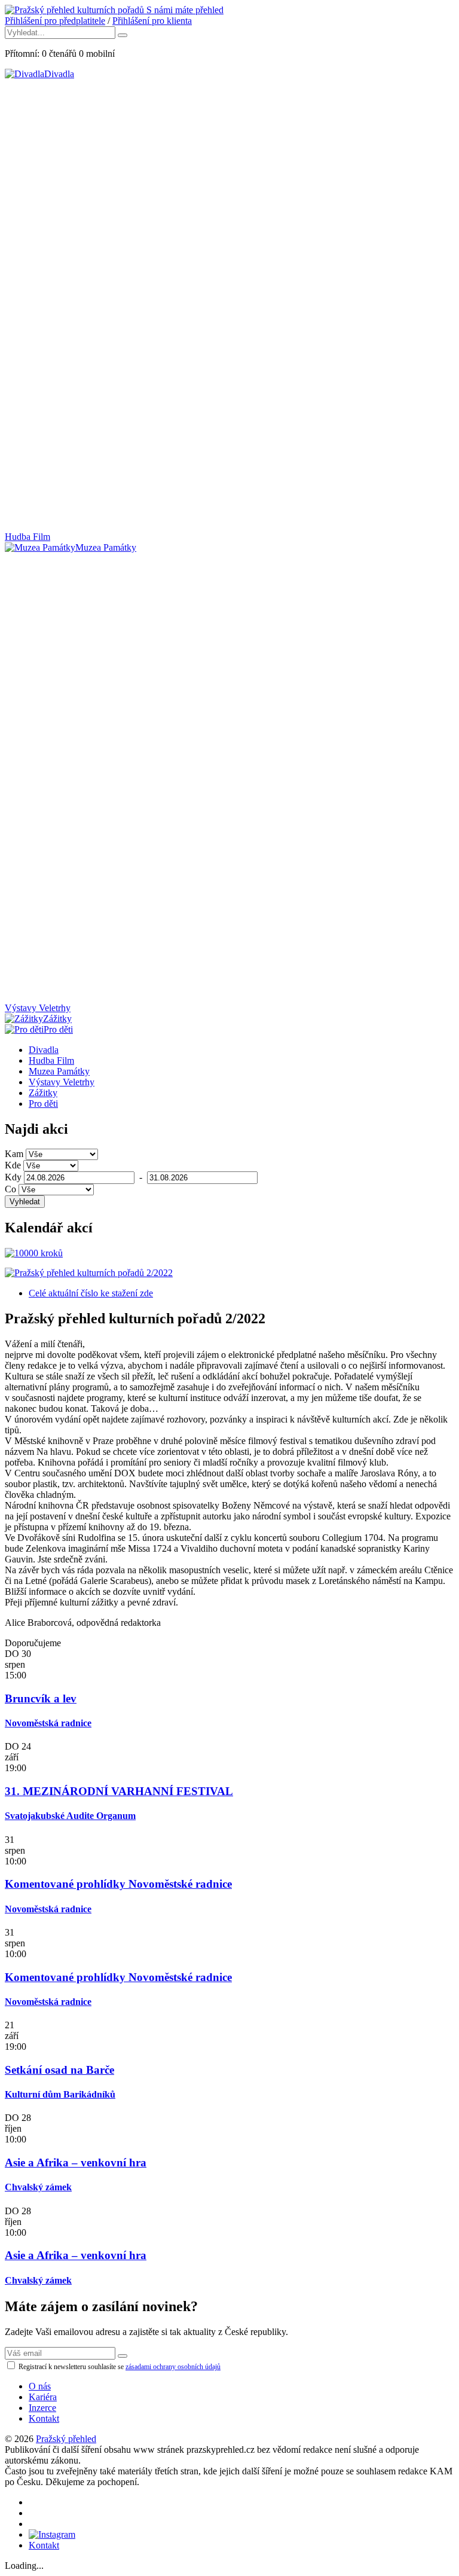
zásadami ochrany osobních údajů (173, 2367)
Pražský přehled (66, 2439)
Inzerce (42, 2408)
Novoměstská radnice (48, 1723)
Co (10, 1189)
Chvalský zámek (38, 2187)
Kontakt (44, 2418)
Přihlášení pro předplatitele (55, 21)
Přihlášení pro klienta (152, 21)
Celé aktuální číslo (91, 1293)
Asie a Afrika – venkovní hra (76, 2163)
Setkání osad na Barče (59, 2070)
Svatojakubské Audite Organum (70, 1816)
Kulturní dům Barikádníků (60, 2094)
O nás (40, 2386)
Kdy (13, 1177)
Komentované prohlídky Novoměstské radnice (118, 1884)
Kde (13, 1165)
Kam (14, 1154)
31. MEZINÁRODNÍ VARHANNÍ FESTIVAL (119, 1791)
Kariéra (43, 2397)
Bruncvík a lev (41, 1698)
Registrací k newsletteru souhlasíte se (119, 2367)
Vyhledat (25, 1202)
